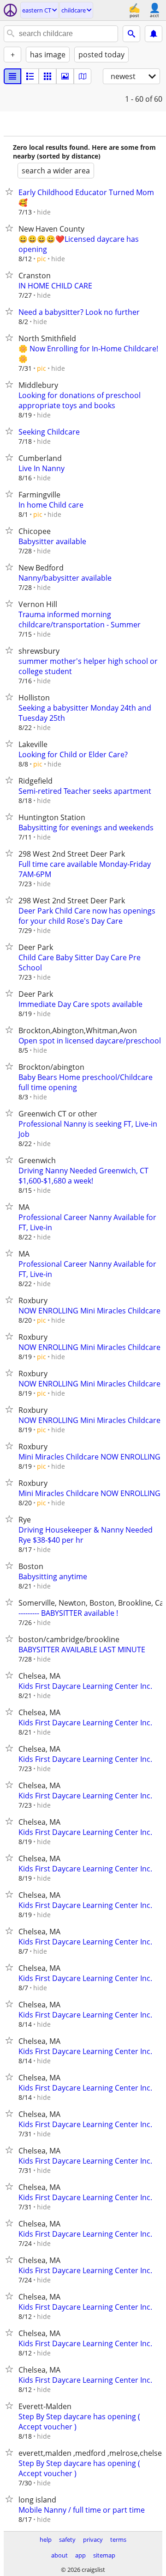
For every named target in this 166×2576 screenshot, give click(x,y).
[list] (12, 76)
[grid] (47, 76)
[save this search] (154, 34)
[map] (83, 76)
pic (41, 259)
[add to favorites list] (11, 191)
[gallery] (65, 76)
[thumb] (30, 76)
